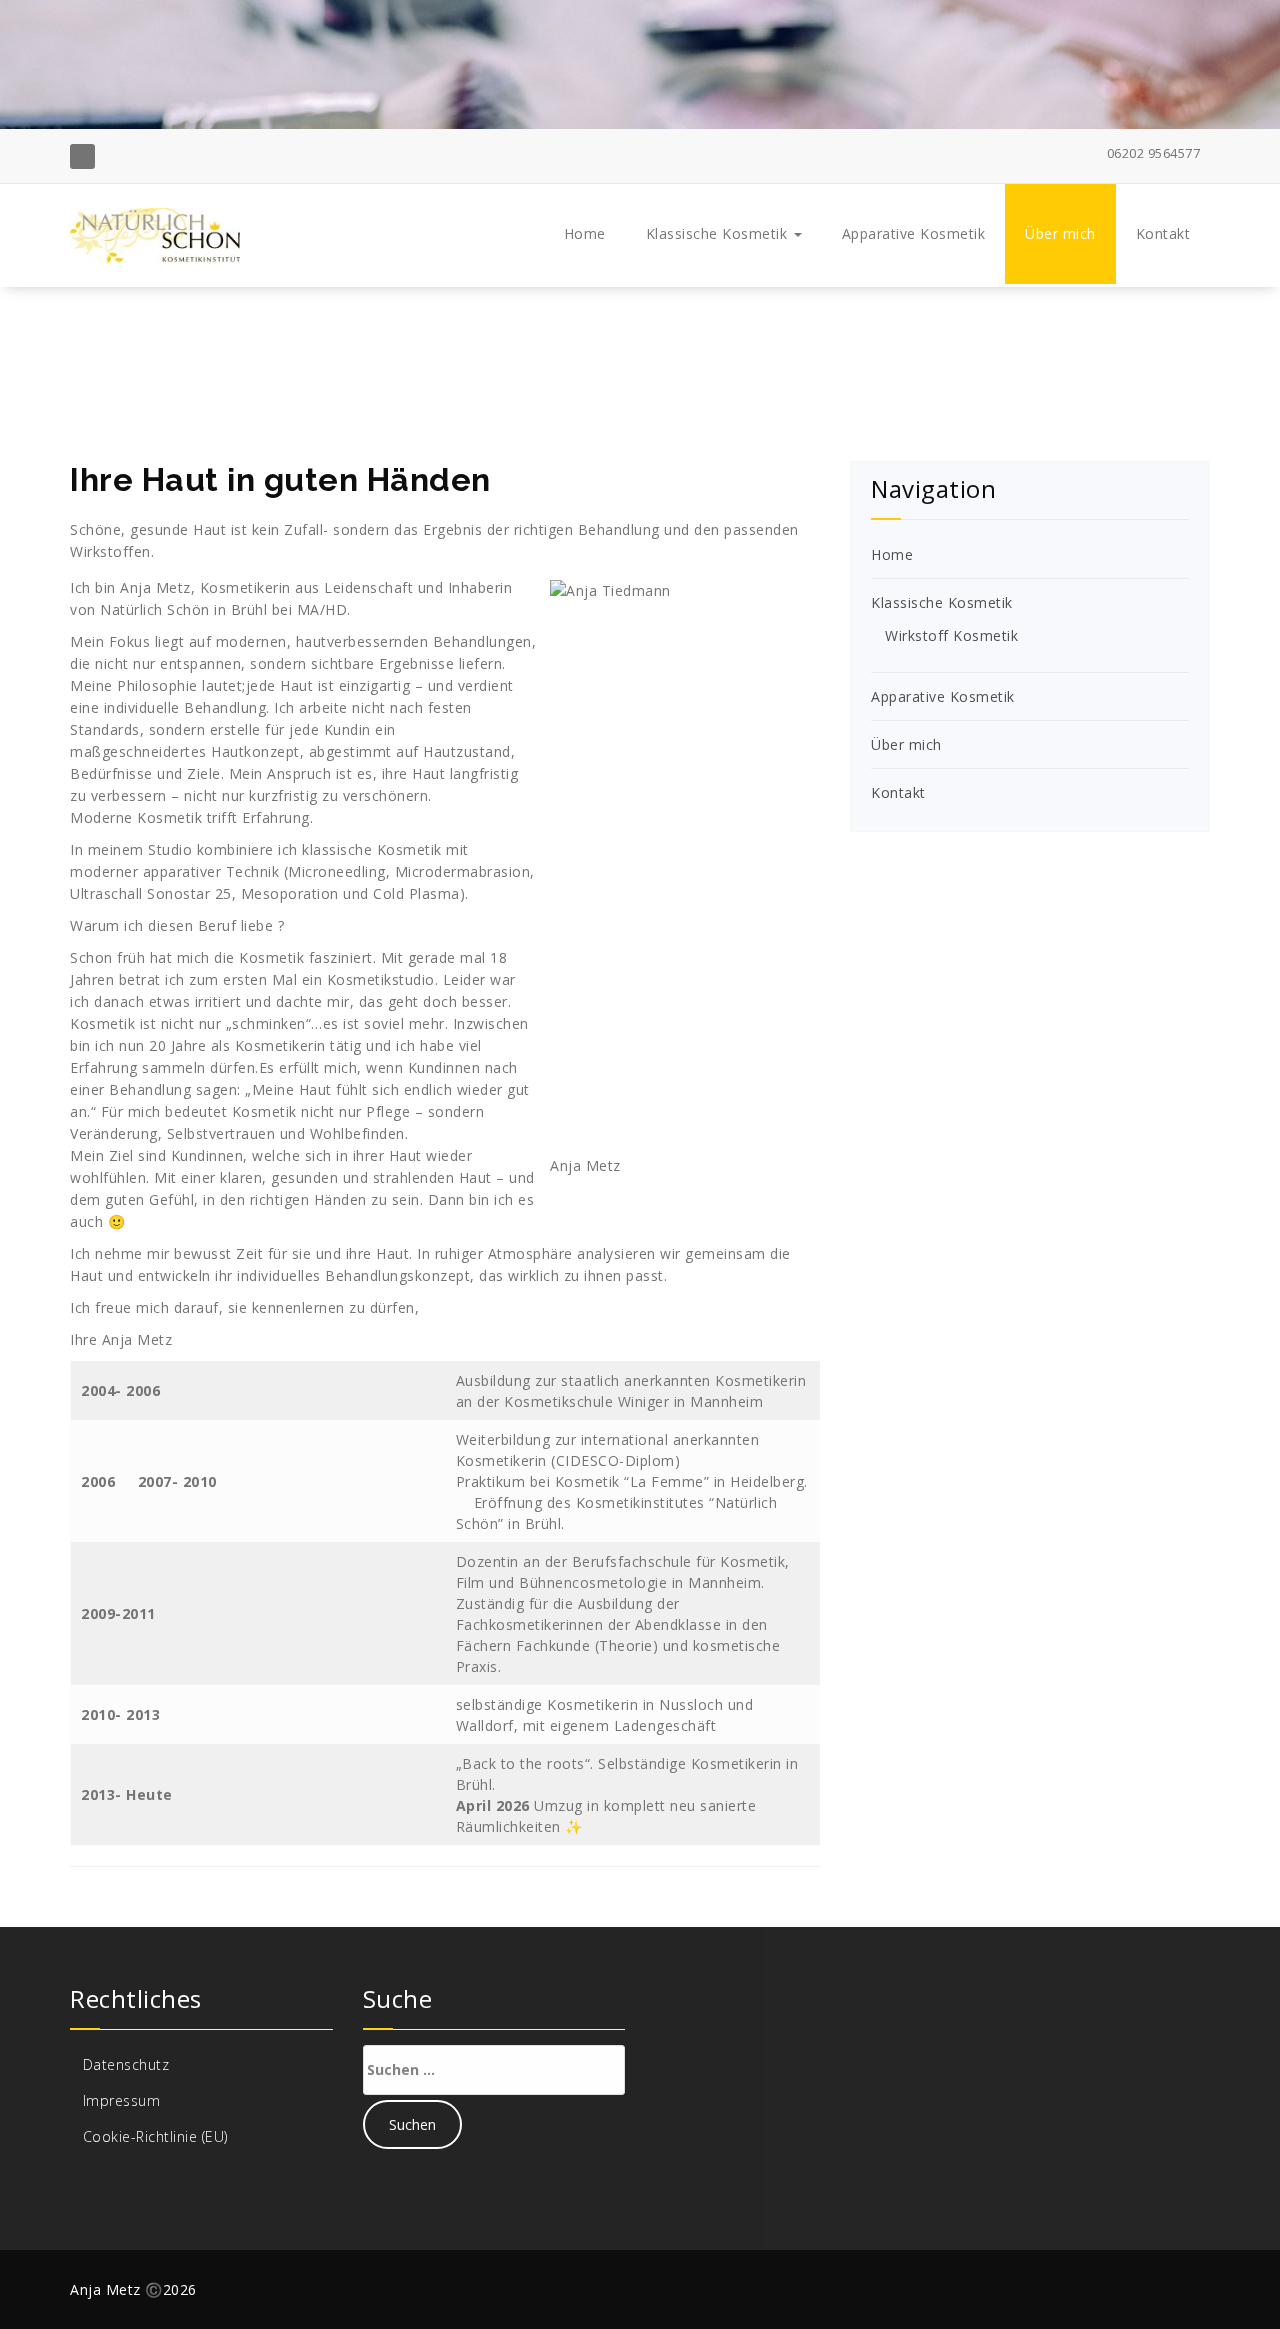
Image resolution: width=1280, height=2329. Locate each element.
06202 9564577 (1151, 153)
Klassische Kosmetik (719, 233)
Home (585, 233)
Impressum (122, 2100)
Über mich (1060, 233)
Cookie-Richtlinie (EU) (155, 2136)
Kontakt (1163, 233)
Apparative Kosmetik (914, 233)
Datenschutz (126, 2064)
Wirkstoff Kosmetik (951, 635)
